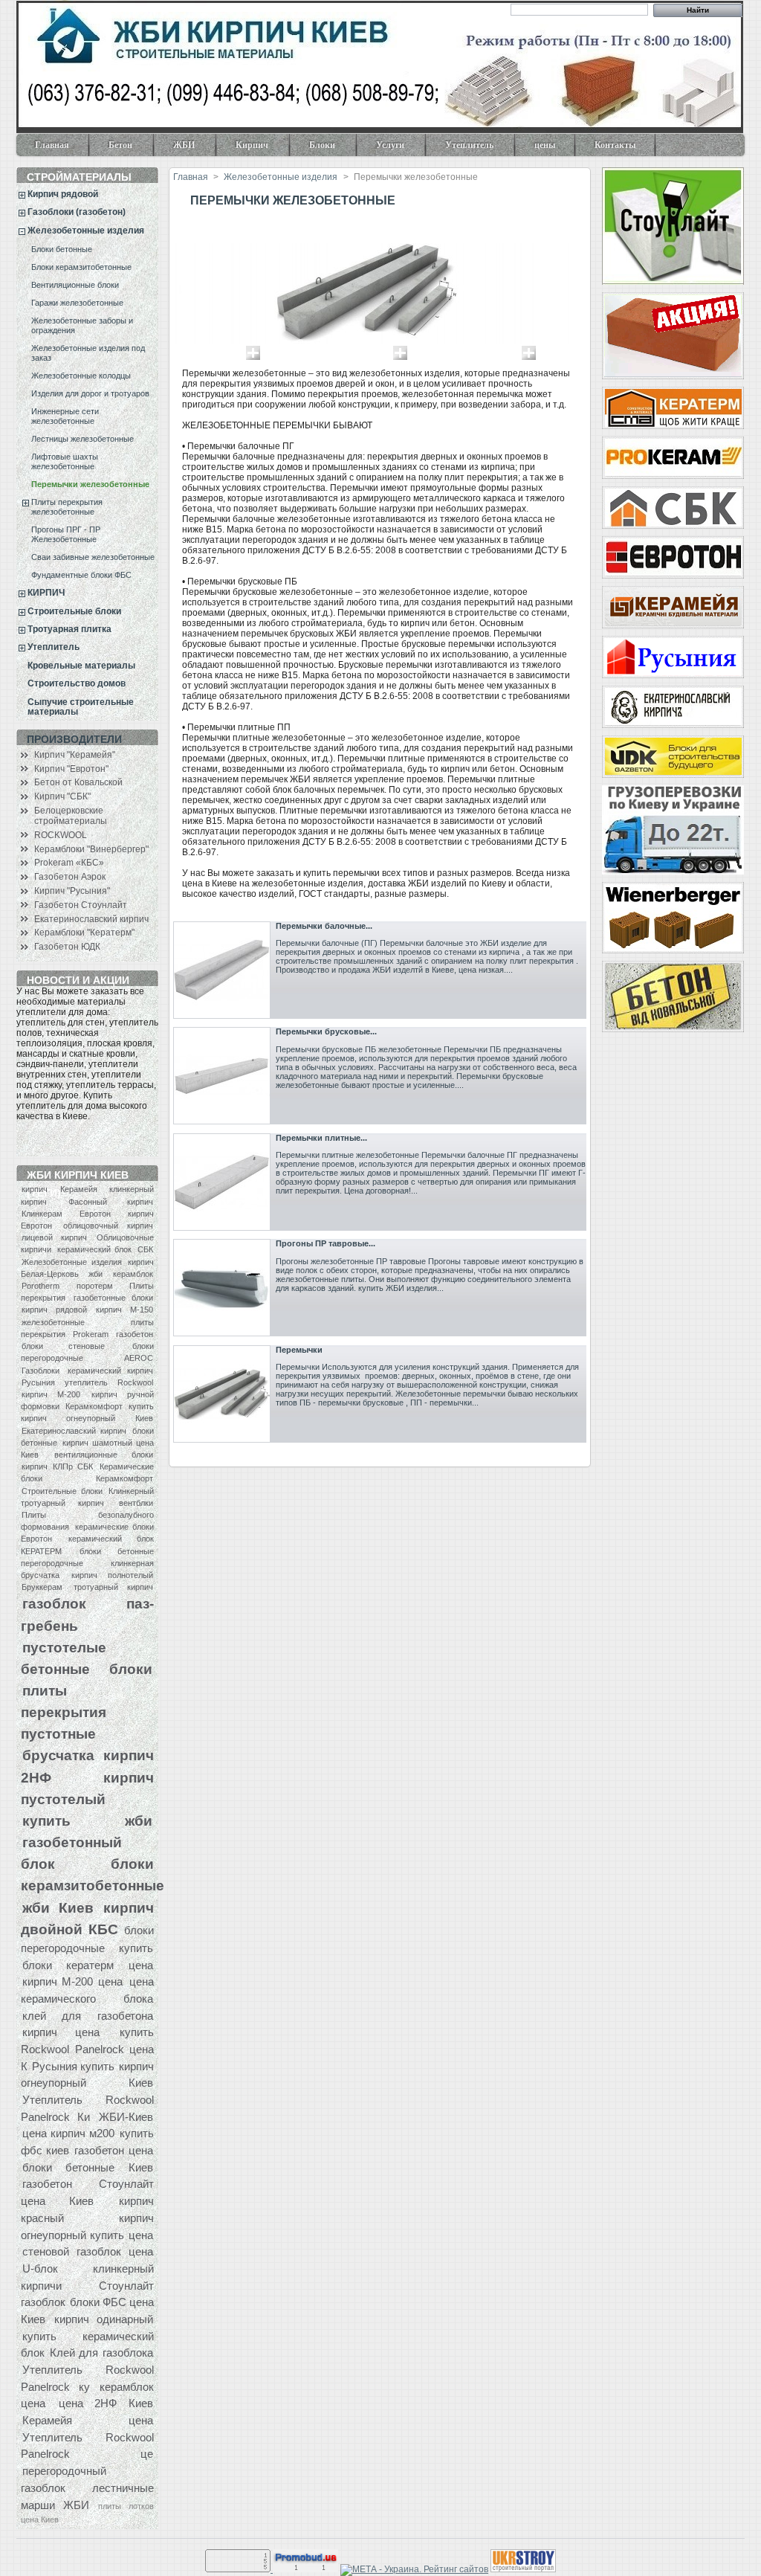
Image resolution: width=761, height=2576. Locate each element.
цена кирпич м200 (68, 2133)
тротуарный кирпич (113, 1587)
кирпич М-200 (51, 1394)
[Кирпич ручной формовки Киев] (673, 707)
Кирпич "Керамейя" (75, 755)
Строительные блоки (74, 611)
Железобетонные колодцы (81, 376)
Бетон (111, 148)
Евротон (95, 1214)
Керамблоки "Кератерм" (84, 933)
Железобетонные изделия (86, 231)
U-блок (40, 2269)
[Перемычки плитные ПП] (222, 1182)
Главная (52, 145)
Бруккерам (42, 1587)
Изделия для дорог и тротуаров (90, 393)
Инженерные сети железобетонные (65, 416)
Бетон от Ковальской (78, 782)
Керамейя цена (88, 2420)
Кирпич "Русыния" (72, 891)
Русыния (38, 1382)
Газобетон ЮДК (67, 947)
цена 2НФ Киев (106, 2403)
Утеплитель (460, 148)
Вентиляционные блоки (75, 285)
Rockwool (135, 1382)
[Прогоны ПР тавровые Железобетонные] (222, 1288)
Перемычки (299, 1350)
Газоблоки (41, 1371)
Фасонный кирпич (111, 1202)
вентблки (136, 1503)
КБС (103, 1929)
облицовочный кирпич (108, 1226)
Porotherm (41, 1286)
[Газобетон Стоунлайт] (673, 226)
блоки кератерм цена (88, 1965)
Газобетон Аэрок (70, 877)
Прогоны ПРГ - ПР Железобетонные (66, 534)
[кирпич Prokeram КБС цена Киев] (673, 458)
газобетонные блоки (113, 1298)
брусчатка (58, 1755)
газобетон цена (113, 2150)
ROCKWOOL (61, 835)
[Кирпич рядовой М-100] (673, 336)
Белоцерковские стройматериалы (71, 816)
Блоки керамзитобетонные (81, 267)
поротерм (95, 1286)
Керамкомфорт (94, 1406)
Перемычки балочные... (324, 926)
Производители (74, 739)
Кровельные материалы (81, 666)
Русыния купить (73, 2066)
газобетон (135, 1334)
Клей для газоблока (101, 2353)
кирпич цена (61, 2032)
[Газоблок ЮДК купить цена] (673, 757)
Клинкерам (42, 1214)
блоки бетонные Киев (88, 2167)
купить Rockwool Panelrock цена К (87, 2049)
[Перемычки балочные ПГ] (222, 970)
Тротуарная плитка (69, 629)
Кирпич (243, 148)
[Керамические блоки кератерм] (673, 408)
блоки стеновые (63, 1346)
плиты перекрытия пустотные (64, 1712)
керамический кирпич (110, 1371)
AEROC (139, 1358)
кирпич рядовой (54, 1310)
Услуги (381, 148)
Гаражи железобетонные (77, 303)
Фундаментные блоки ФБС (81, 575)
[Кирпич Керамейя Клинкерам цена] (673, 607)
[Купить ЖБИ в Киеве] (673, 996)
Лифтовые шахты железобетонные (65, 461)
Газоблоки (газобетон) (77, 212)
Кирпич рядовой (63, 194)
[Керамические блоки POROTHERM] (673, 918)
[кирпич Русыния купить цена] (673, 657)
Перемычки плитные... (321, 1138)
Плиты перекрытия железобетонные (67, 507)
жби (95, 1274)
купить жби (87, 1820)
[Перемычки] (222, 1394)
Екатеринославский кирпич (91, 919)
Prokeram (91, 1334)
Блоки (313, 148)
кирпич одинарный (104, 2319)
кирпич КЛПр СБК (57, 1466)
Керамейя (79, 1189)
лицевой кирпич (54, 1237)
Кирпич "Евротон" (71, 769)
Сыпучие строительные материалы (81, 707)
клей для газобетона (88, 2016)
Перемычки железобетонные (90, 484)
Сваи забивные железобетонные (93, 557)
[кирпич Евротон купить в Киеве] (673, 557)
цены (545, 145)
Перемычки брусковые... (326, 1031)
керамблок (133, 1274)
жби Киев (58, 1907)
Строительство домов (77, 683)
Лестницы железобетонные (82, 439)
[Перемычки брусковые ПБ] (222, 1076)
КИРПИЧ (46, 593)
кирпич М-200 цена (73, 1981)
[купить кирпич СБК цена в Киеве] (673, 508)
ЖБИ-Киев (126, 2117)
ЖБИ (175, 148)
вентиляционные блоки (104, 1455)
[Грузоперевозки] (673, 830)
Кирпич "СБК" (62, 796)
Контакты (615, 145)
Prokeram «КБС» (69, 863)
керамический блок (95, 1249)
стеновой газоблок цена (88, 2251)
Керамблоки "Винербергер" (91, 849)
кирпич (35, 1189)
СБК (145, 1249)
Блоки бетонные (62, 249)
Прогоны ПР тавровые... (326, 1243)
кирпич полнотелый (112, 1575)
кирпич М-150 (124, 1310)
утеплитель (86, 1382)
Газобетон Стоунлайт (81, 905)
